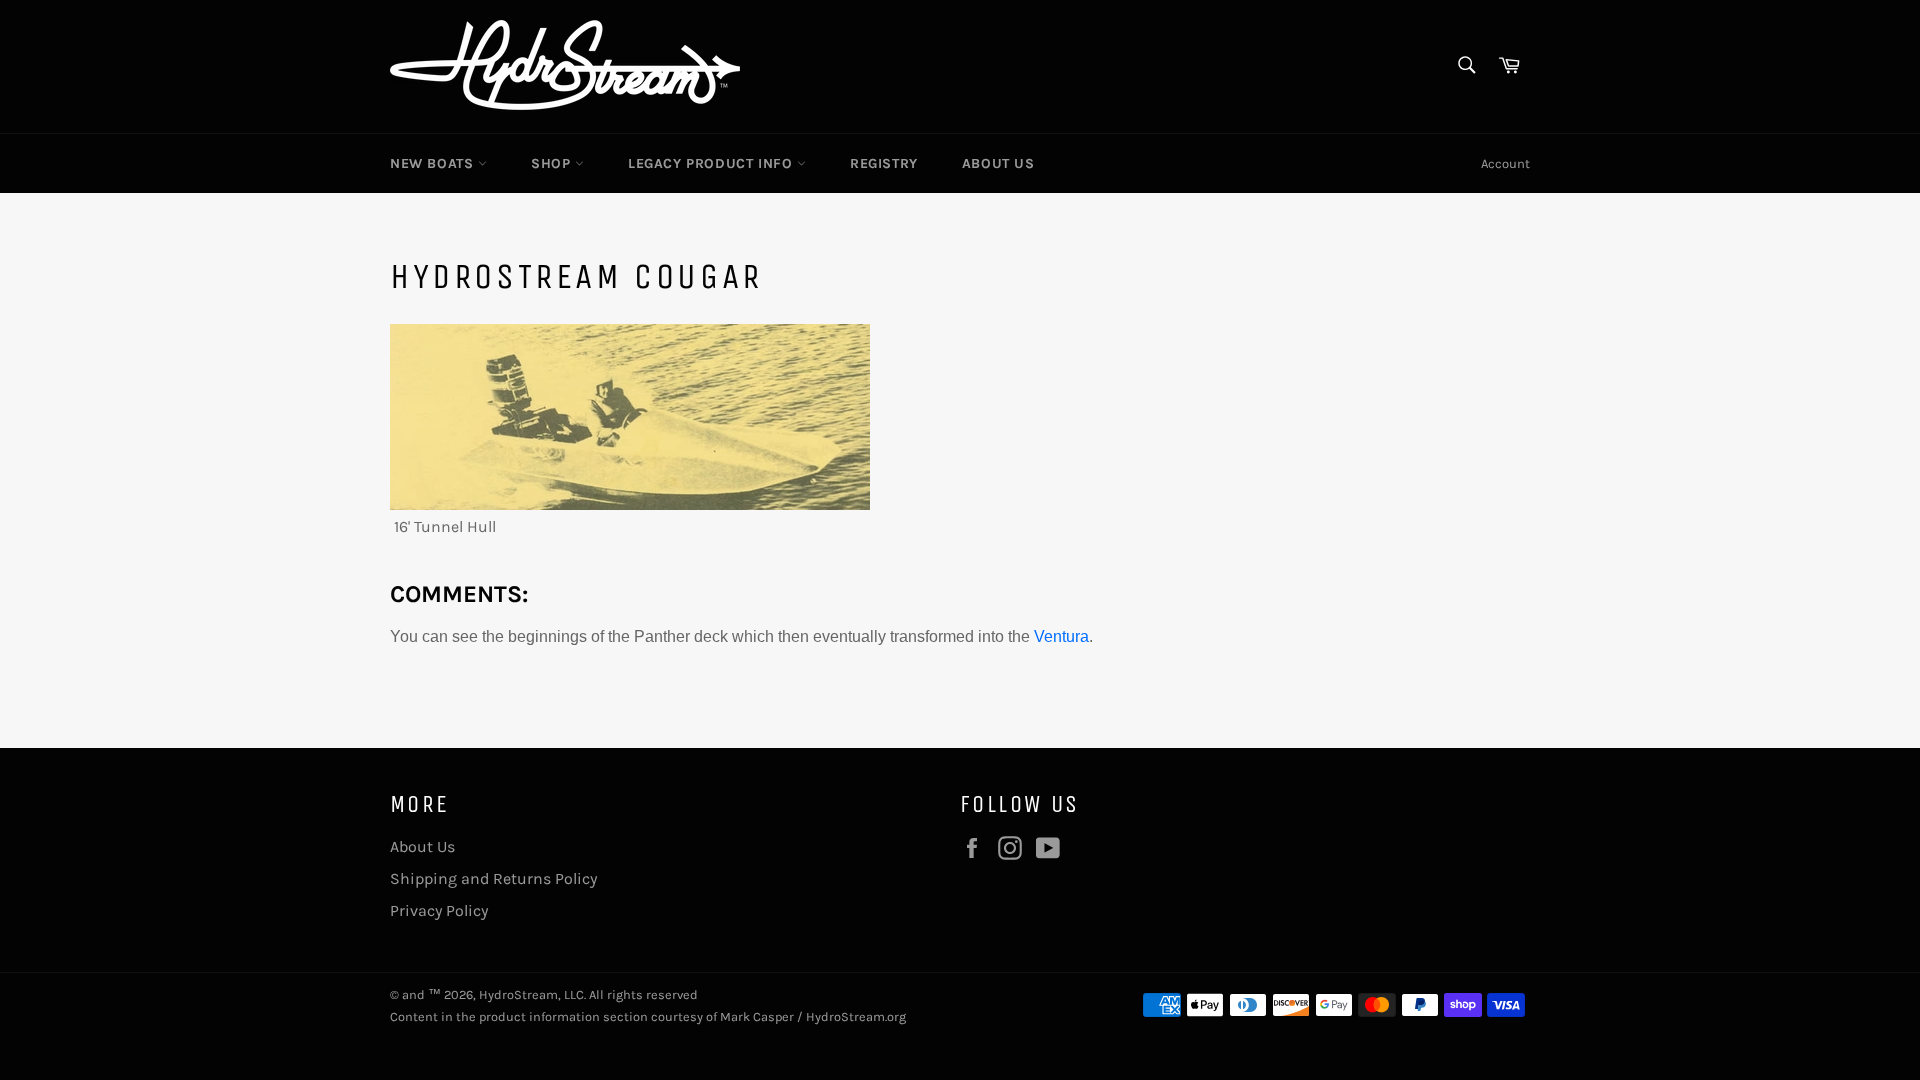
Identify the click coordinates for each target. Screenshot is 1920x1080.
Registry (884, 163)
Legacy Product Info (712, 163)
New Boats (434, 163)
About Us (998, 163)
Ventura (1061, 636)
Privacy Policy (439, 910)
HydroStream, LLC (531, 994)
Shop (553, 163)
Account (1505, 163)
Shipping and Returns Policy (493, 878)
